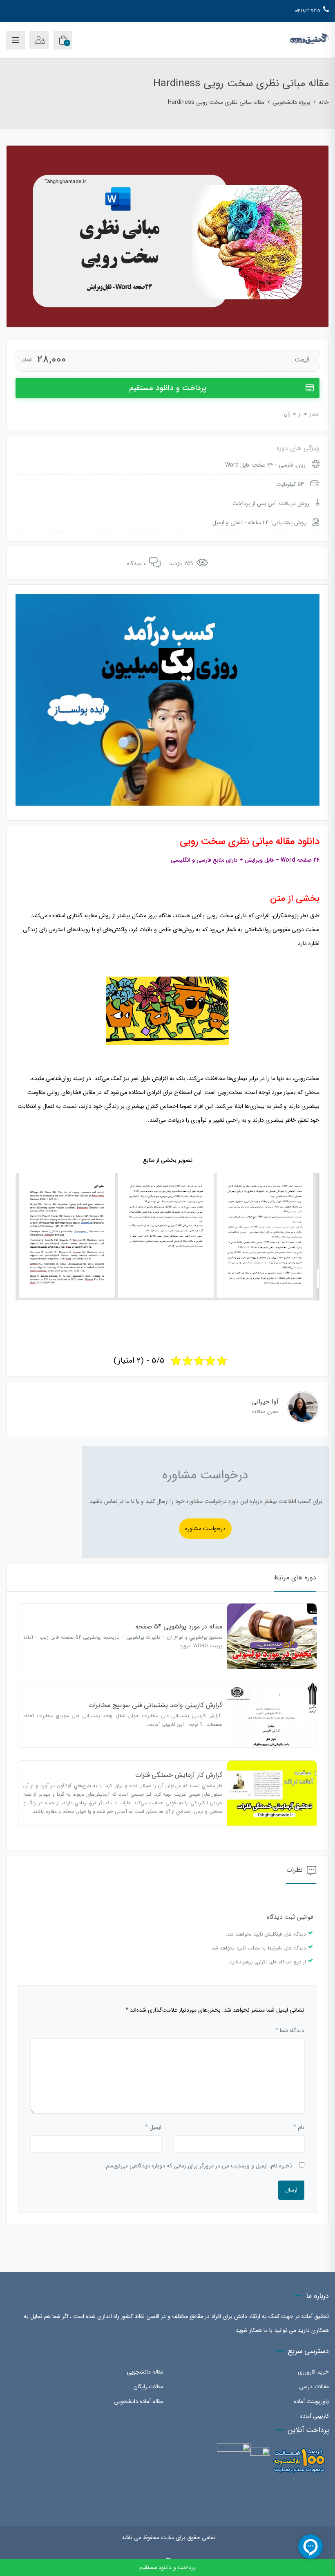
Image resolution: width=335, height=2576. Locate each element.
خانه (324, 102)
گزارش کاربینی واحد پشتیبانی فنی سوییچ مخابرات (155, 1705)
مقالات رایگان (149, 2387)
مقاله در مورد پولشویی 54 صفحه (179, 1627)
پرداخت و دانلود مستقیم (168, 388)
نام (299, 2127)
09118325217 (308, 11)
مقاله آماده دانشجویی (139, 2401)
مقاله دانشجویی (145, 2372)
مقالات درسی (314, 2387)
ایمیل (153, 2127)
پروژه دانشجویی (291, 102)
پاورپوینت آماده (311, 2401)
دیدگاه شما (290, 2030)
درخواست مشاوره (205, 1529)
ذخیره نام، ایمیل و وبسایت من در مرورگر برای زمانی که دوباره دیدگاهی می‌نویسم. (198, 2166)
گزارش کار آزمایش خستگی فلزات (179, 1775)
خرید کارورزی (313, 2372)
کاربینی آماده (315, 2416)
